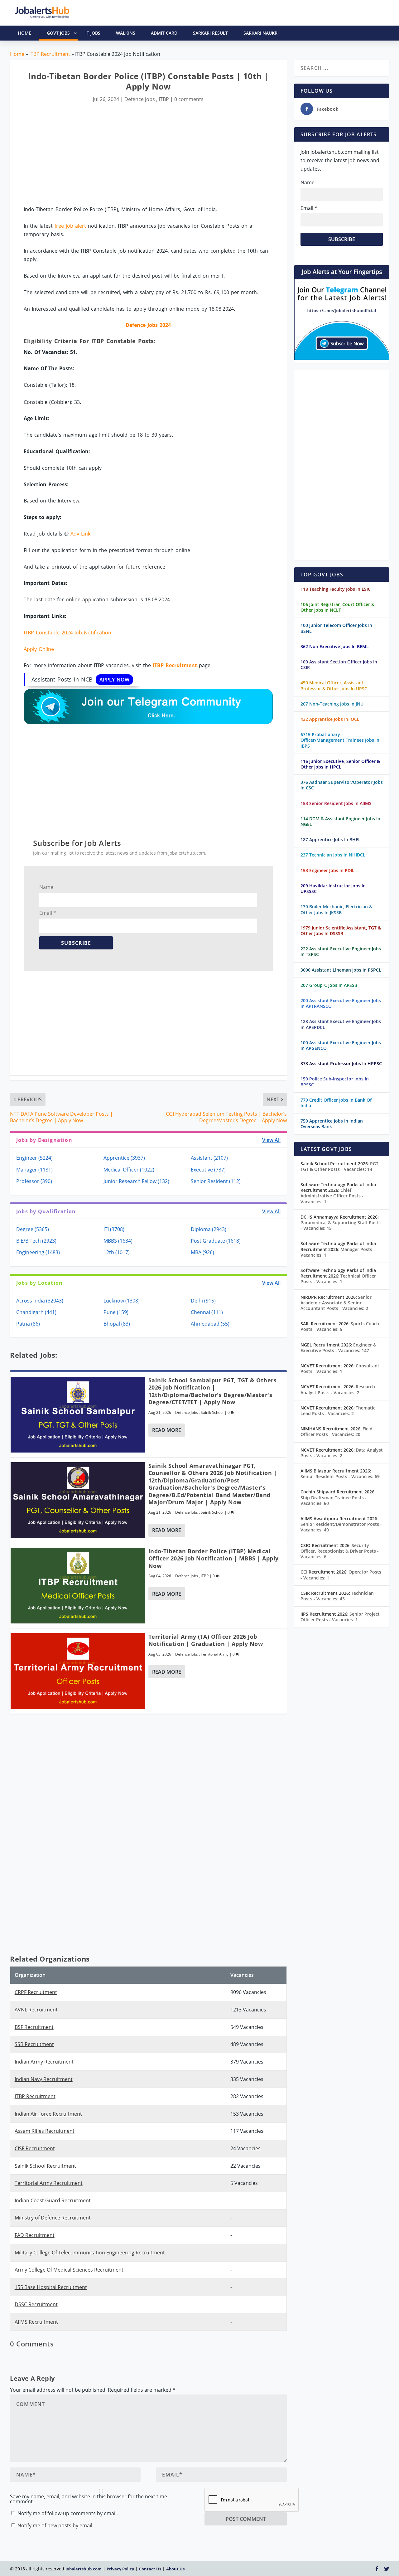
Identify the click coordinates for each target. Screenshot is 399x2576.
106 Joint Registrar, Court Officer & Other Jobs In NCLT (337, 607)
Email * (48, 913)
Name (46, 887)
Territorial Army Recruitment (49, 2183)
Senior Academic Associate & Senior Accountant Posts (336, 1303)
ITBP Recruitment (50, 54)
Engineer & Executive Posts (338, 1348)
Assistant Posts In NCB (80, 679)
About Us (175, 2569)
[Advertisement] (148, 155)
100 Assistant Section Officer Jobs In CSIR (339, 665)
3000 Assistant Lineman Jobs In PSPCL (341, 970)
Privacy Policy (120, 2569)
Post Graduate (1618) (216, 1241)
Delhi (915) (203, 1301)
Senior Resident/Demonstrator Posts (341, 1527)
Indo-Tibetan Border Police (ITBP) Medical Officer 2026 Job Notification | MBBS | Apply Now (214, 1558)
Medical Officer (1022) (129, 1170)
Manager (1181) (34, 1170)
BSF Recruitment (34, 2027)
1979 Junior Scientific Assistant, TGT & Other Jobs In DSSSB (341, 931)
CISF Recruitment (35, 2148)
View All (271, 1140)
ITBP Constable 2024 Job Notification (67, 633)
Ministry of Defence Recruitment (53, 2218)
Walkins (126, 33)
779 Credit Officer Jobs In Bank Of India (336, 1103)
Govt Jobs (58, 33)
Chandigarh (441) (36, 1312)
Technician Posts (337, 1596)
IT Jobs (93, 33)
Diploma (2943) (209, 1229)
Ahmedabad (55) (210, 1324)
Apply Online (39, 649)
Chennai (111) (207, 1312)
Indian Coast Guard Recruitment (53, 2200)
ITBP (164, 99)
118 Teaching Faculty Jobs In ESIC (336, 589)
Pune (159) (116, 1312)
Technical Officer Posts (338, 1279)
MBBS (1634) (118, 1241)
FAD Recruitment (35, 2235)
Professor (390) (34, 1181)
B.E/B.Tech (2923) (36, 1241)
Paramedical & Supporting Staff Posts (341, 1225)
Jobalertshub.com (84, 2569)
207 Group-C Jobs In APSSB (329, 985)
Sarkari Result (210, 33)
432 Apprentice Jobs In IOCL (330, 719)
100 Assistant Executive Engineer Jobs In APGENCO (341, 1045)
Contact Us (150, 2569)
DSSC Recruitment (36, 2304)
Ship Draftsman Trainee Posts (334, 1500)
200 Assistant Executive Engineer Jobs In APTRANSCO (341, 1003)
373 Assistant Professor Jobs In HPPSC (341, 1063)
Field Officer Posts (337, 1431)
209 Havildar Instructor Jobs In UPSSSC (333, 888)
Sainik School (212, 1412)
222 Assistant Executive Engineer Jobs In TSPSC (341, 951)
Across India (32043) (40, 1301)
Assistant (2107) (209, 1158)
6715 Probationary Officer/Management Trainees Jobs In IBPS (340, 740)
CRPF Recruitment (36, 1992)
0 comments (189, 99)
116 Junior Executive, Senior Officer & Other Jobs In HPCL (340, 764)
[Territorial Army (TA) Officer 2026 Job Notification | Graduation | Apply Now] (78, 1671)
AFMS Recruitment (36, 2322)
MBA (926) (202, 1252)
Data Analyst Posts (342, 1453)
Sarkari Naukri (261, 33)
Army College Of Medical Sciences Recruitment (69, 2270)
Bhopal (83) (117, 1324)
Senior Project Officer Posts (340, 1617)
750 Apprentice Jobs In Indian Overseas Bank (332, 1124)
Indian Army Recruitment (44, 2062)
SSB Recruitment (34, 2044)
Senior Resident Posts (340, 1476)
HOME (24, 33)
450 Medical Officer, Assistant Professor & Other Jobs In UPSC (334, 685)
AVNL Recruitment (36, 2010)
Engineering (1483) (38, 1252)
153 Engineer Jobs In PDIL (327, 870)
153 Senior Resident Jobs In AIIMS (336, 803)
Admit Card (164, 33)
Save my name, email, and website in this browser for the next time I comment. (90, 2499)
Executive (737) (208, 1170)
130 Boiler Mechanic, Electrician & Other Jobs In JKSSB (336, 909)
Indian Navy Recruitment (44, 2079)
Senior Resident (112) (216, 1181)
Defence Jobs (140, 99)
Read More (167, 1430)
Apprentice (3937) (124, 1158)
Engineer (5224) (34, 1158)
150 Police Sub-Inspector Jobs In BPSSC (335, 1082)
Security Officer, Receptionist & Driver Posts (340, 1551)
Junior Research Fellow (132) (136, 1181)
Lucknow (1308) (122, 1301)
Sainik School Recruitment (45, 2166)
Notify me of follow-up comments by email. (68, 2513)
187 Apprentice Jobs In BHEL (331, 839)
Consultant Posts (340, 1368)
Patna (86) (28, 1324)
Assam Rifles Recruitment (45, 2131)
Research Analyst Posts (338, 1389)
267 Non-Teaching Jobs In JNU (332, 704)
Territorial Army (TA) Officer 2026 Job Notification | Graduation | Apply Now (206, 1640)
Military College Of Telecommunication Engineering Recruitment (90, 2253)
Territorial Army (215, 1654)
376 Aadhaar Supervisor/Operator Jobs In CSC (342, 785)
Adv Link (80, 534)
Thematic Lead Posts (338, 1411)
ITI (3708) (114, 1229)
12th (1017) (117, 1252)
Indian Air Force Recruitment (48, 2114)
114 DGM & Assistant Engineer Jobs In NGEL (340, 821)
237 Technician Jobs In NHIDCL (333, 855)
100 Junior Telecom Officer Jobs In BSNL (336, 628)
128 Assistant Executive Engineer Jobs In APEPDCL (341, 1024)
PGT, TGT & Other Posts (340, 1166)
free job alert (70, 226)
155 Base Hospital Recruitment (51, 2287)
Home (17, 54)
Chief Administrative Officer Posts (332, 1196)
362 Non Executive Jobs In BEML (335, 646)
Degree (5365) (33, 1229)
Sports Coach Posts (340, 1326)
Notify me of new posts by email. (55, 2525)
